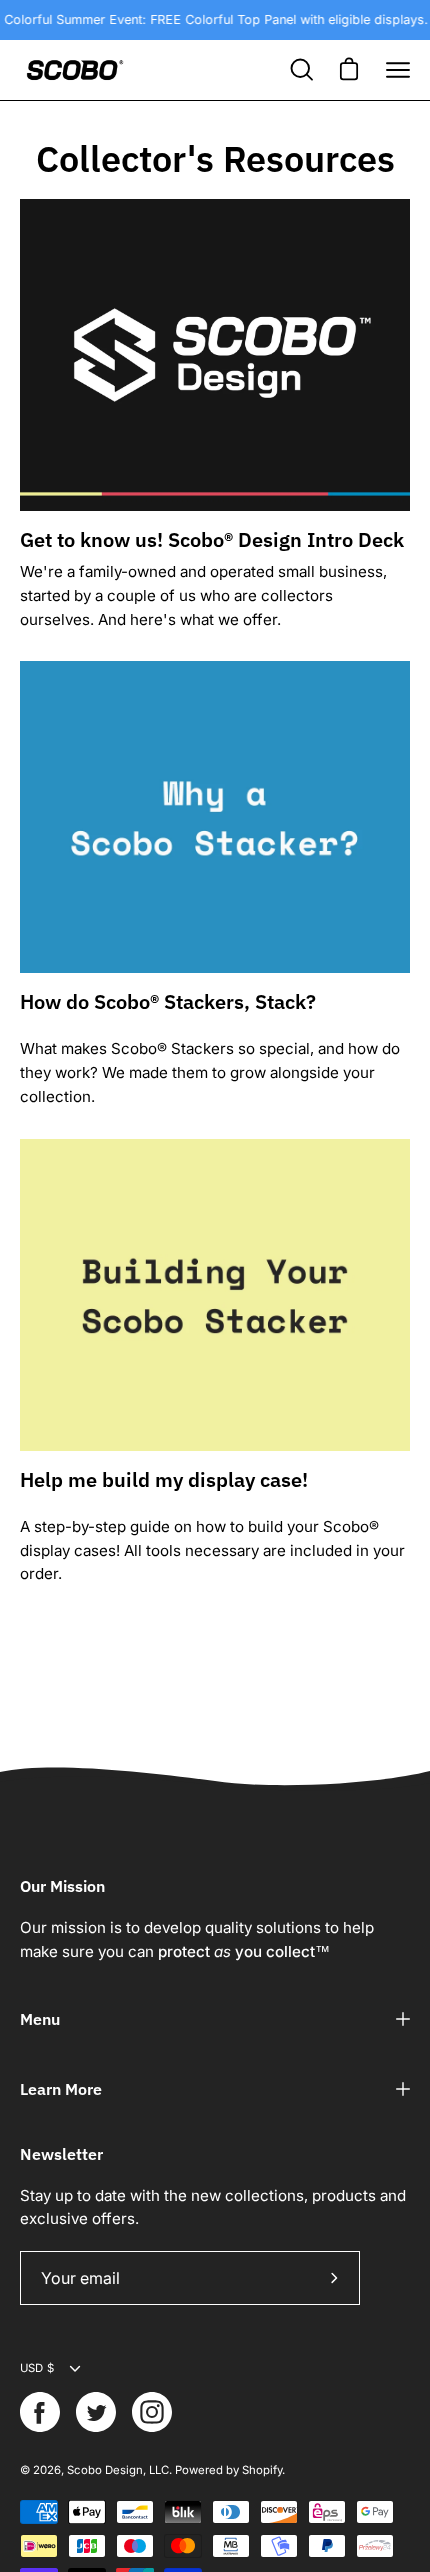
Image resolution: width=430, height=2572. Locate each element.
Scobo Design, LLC (118, 2470)
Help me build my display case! (164, 1479)
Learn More (61, 2089)
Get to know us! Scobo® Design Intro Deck (212, 539)
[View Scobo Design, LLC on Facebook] (40, 2412)
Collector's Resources (215, 158)
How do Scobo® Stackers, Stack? (168, 1001)
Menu (40, 2019)
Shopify (262, 2470)
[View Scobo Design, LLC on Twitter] (96, 2412)
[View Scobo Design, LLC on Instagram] (152, 2412)
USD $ (37, 2368)
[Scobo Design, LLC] (75, 70)
